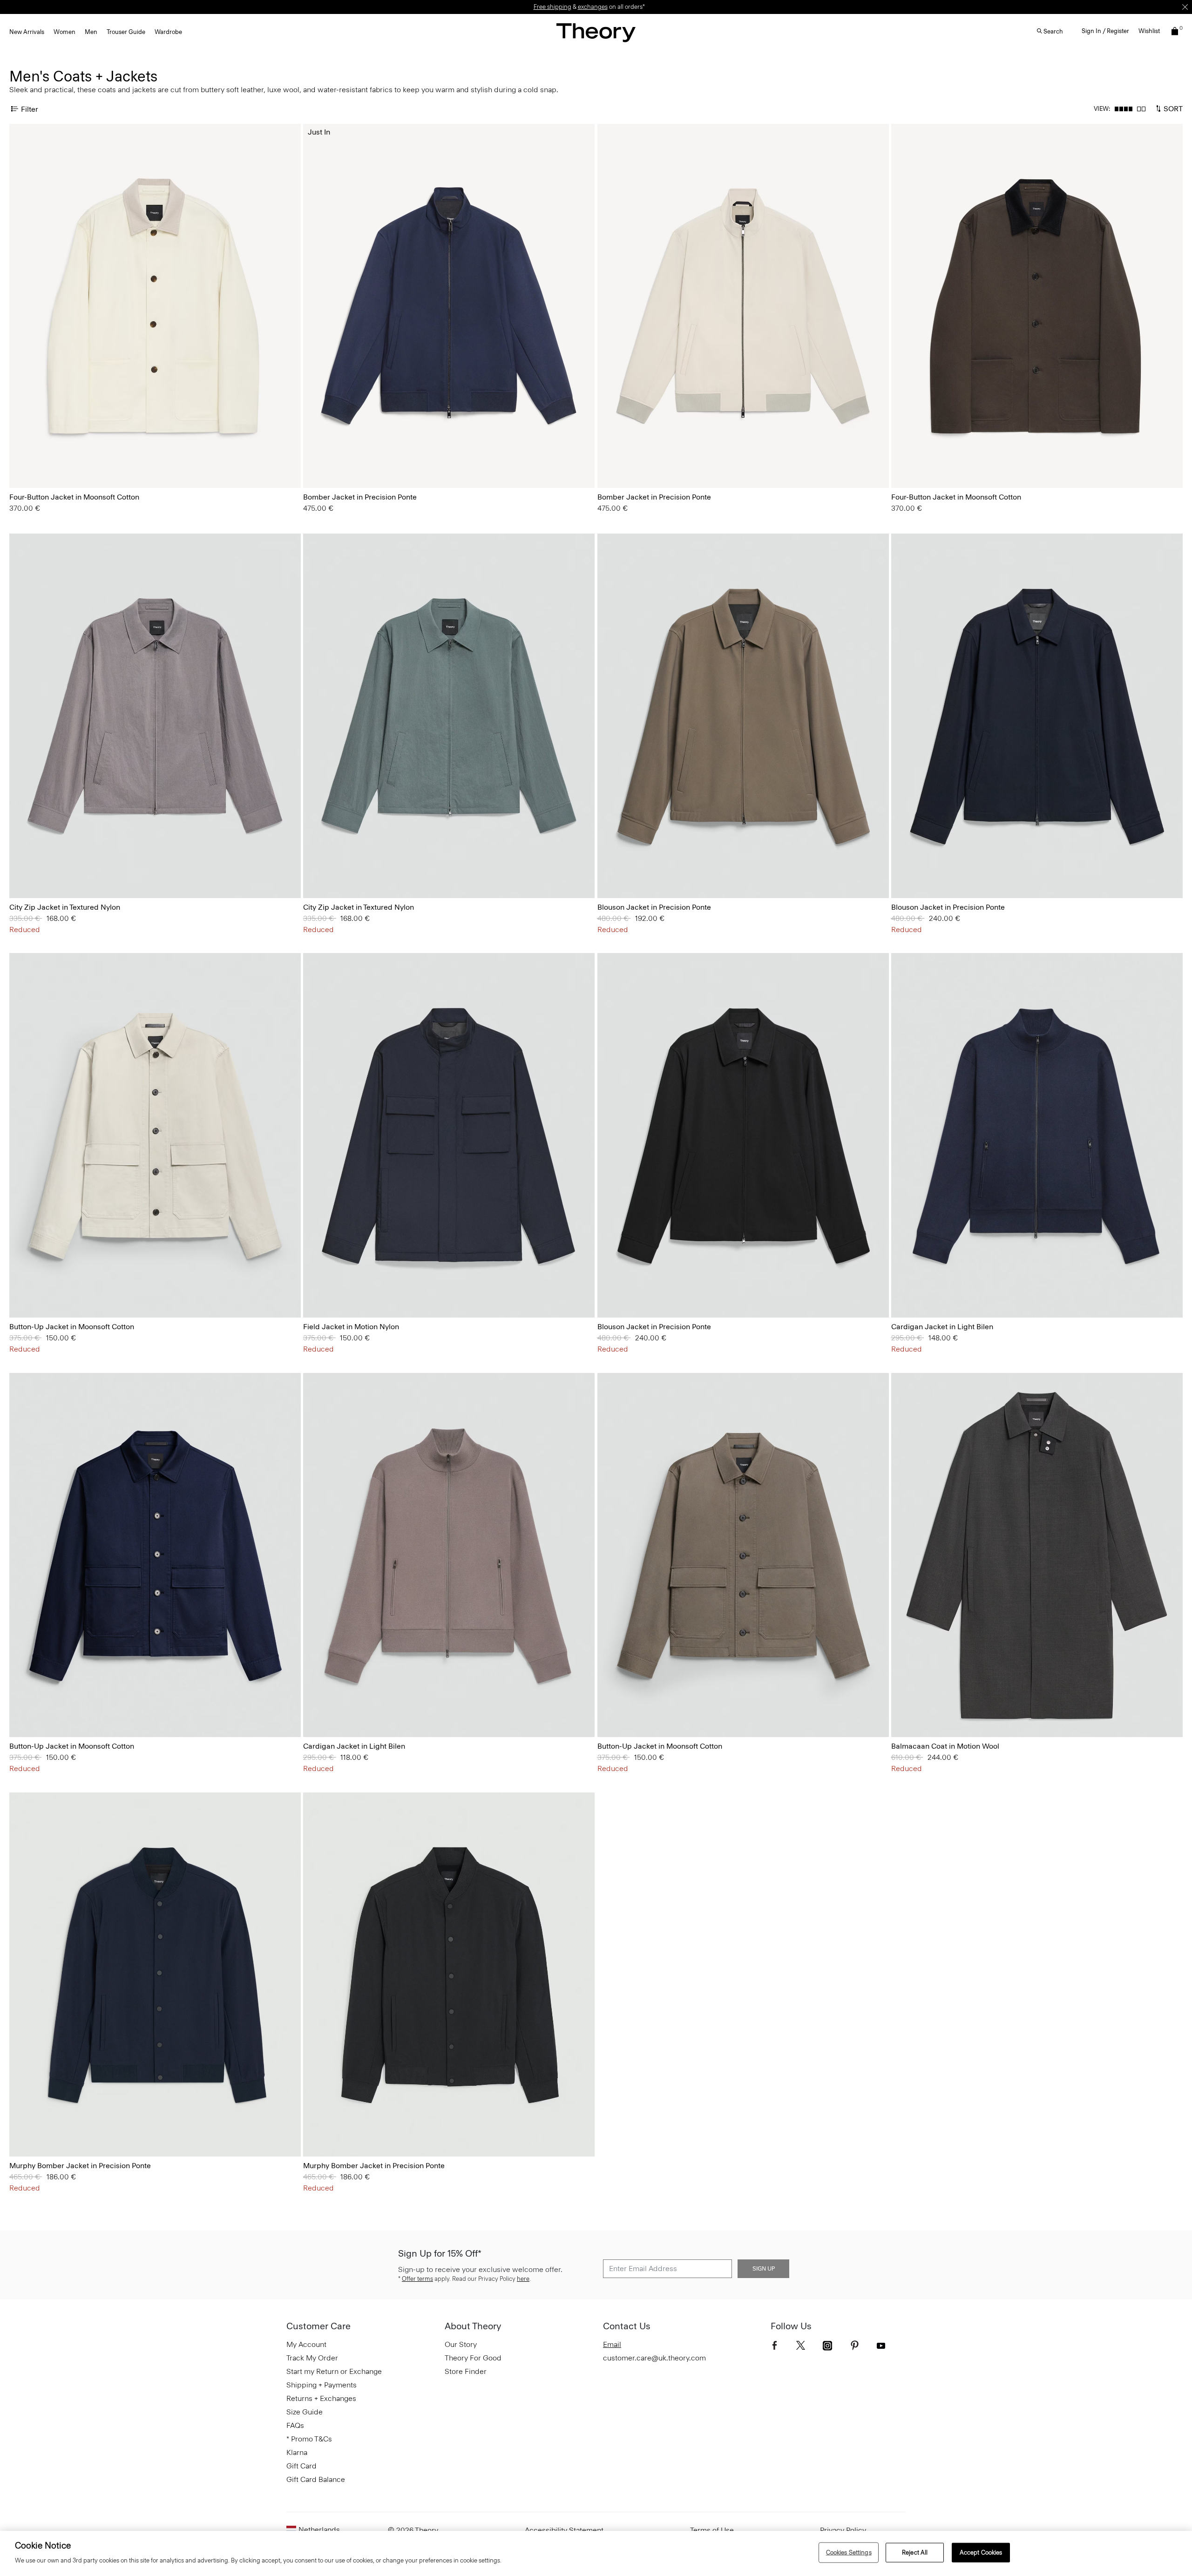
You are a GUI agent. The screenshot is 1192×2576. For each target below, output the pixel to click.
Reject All (915, 2552)
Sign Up (764, 2269)
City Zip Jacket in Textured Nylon (65, 907)
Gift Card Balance (316, 2479)
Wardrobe (168, 32)
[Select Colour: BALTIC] (326, 462)
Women (64, 32)
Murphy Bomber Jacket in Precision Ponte (80, 2166)
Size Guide (305, 2412)
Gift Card (301, 2466)
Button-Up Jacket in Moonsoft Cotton (72, 1327)
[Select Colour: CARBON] (21, 872)
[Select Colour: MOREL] (620, 872)
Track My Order (312, 2358)
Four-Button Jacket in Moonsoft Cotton (74, 497)
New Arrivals (27, 32)
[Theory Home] (596, 32)
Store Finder (466, 2371)
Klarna (297, 2452)
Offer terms (417, 2279)
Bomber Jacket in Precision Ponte (360, 497)
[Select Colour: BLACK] (632, 872)
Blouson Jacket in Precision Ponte (654, 907)
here (523, 2279)
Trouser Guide (126, 32)
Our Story (461, 2344)
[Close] (1185, 7)
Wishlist (1149, 31)
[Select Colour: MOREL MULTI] (903, 1291)
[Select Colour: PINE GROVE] (32, 872)
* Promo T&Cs (309, 2439)
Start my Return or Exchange (334, 2371)
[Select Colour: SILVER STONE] (315, 462)
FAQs (295, 2425)
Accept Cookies (981, 2552)
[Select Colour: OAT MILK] (21, 462)
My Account (306, 2344)
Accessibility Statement (564, 2530)
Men (91, 32)
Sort (1172, 108)
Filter (30, 109)
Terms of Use (712, 2530)
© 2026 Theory (413, 2530)
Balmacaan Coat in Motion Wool (945, 1746)
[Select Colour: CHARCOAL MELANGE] (903, 1711)
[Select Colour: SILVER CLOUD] (21, 1291)
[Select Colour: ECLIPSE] (315, 1291)
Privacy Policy (843, 2530)
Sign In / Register (1105, 31)
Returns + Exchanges (321, 2398)
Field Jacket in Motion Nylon (351, 1327)
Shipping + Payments (322, 2385)
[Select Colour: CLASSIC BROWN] (32, 462)
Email (612, 2344)
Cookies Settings (849, 2552)
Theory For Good (473, 2358)
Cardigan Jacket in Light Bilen (942, 1327)
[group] (155, 306)
